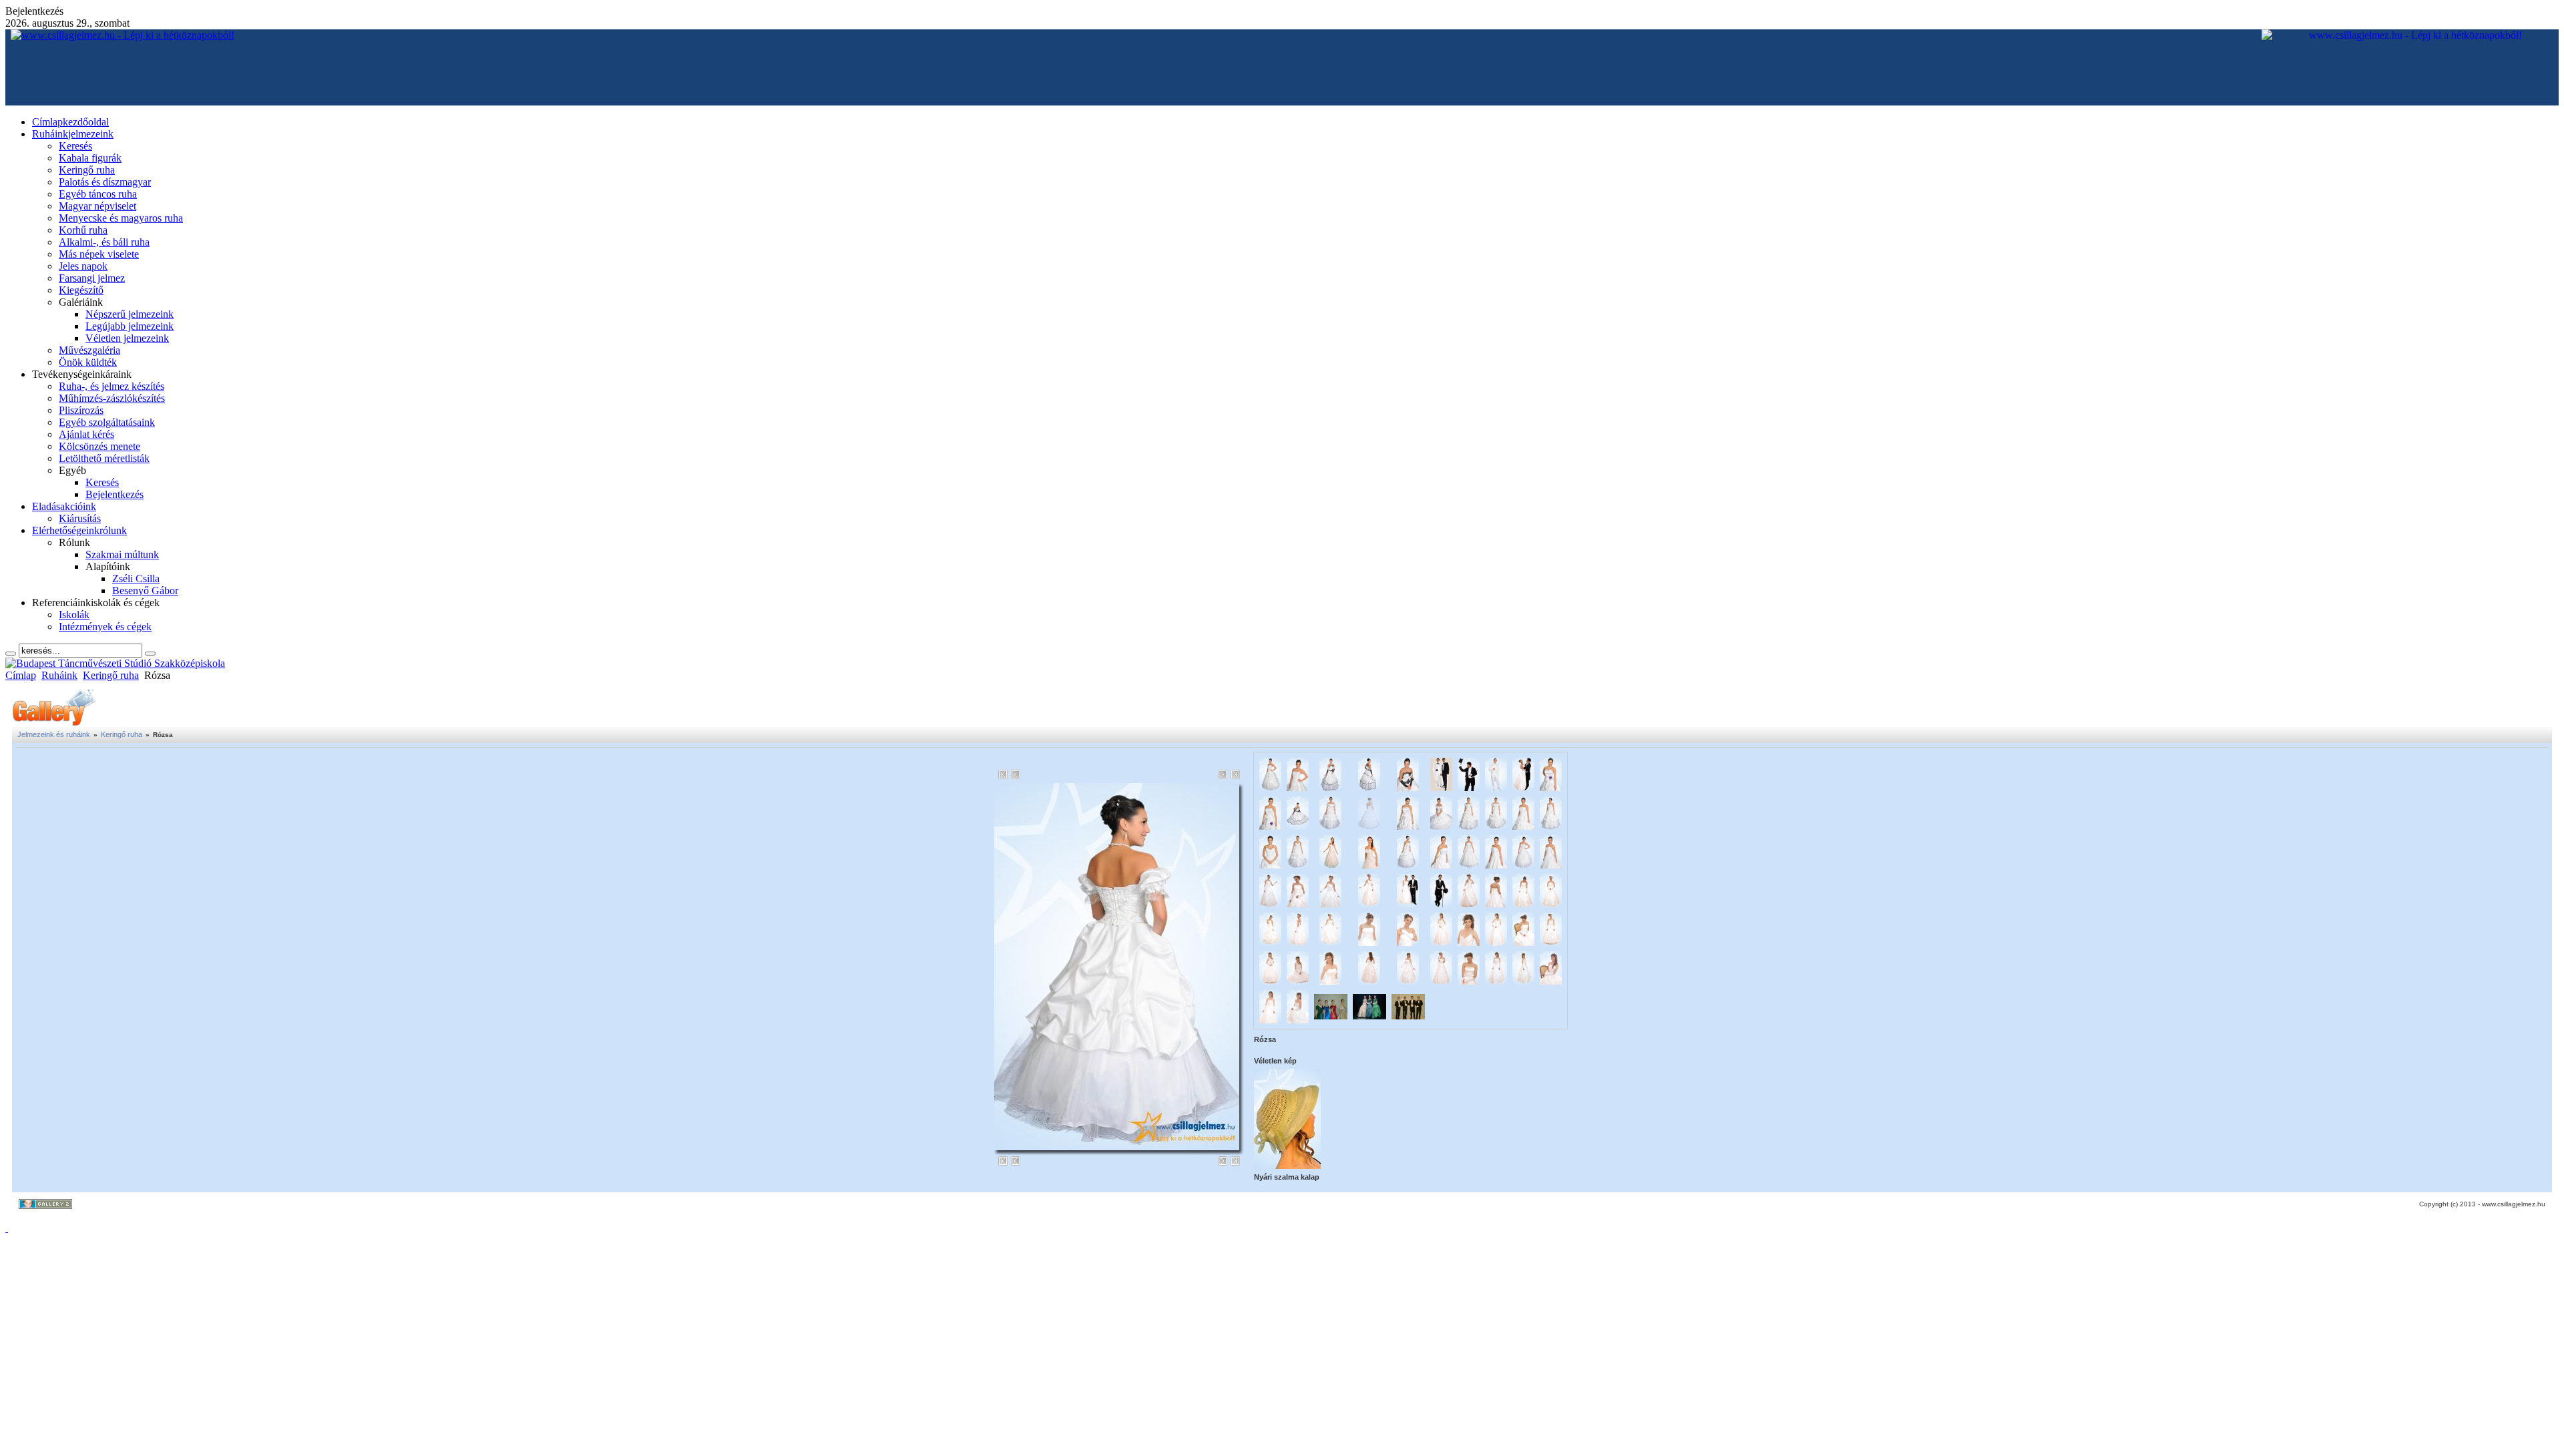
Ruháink (59, 675)
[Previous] (1016, 774)
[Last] (1235, 774)
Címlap (21, 675)
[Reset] (150, 654)
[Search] (11, 654)
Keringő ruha (111, 675)
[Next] (1223, 774)
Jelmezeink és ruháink (54, 734)
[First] (1003, 774)
